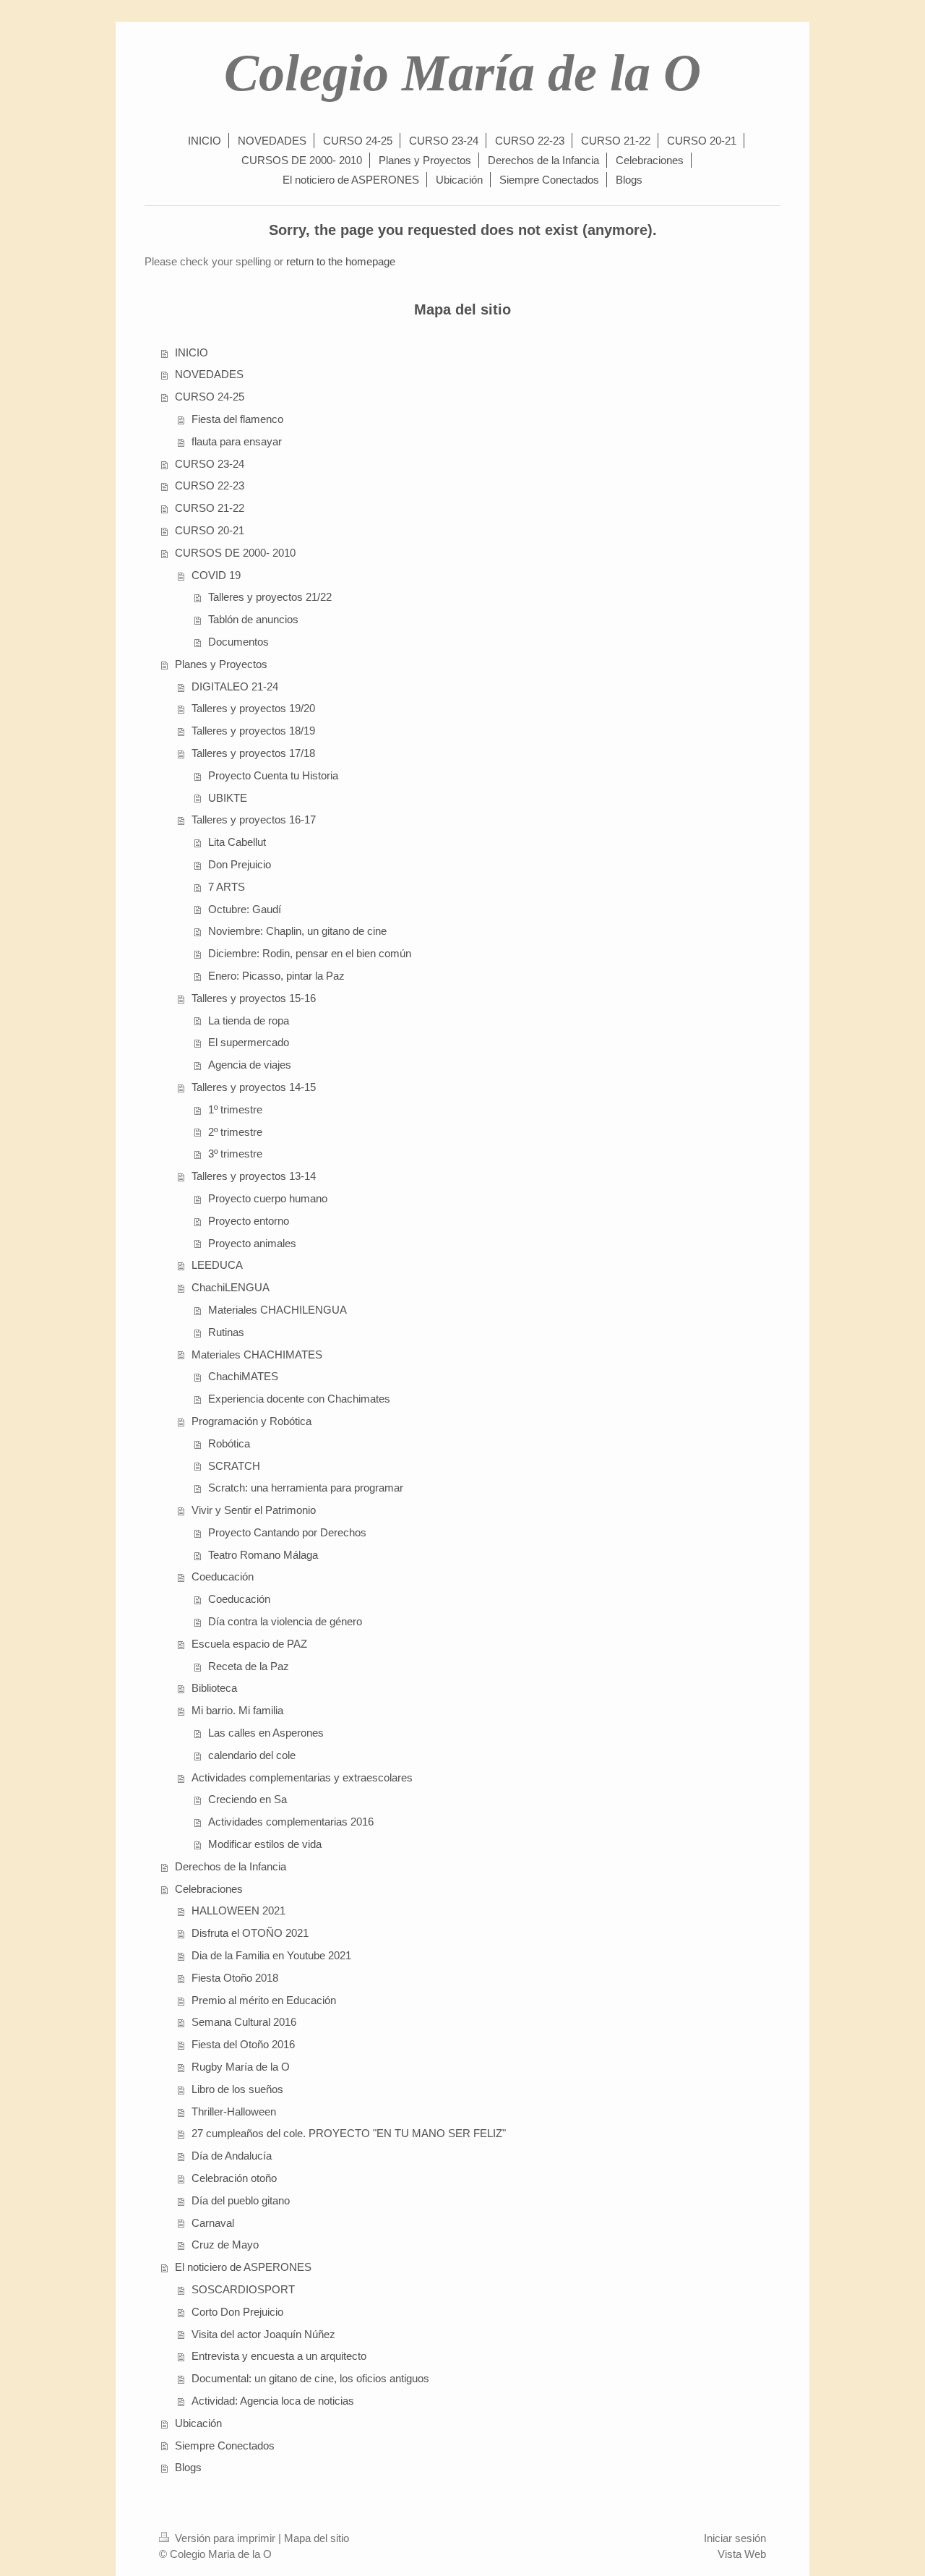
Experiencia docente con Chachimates (299, 1399)
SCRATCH (234, 1466)
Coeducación (223, 1576)
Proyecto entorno (249, 1221)
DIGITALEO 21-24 (235, 686)
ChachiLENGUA (231, 1287)
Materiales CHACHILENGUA (277, 1310)
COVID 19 (216, 575)
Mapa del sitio (317, 2538)
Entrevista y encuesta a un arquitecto (279, 2356)
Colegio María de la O (462, 73)
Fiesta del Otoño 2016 (243, 2044)
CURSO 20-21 (210, 530)
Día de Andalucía (232, 2156)
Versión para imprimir (225, 2538)
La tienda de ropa (249, 1020)
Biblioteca (214, 1688)
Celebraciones (209, 1889)
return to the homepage (341, 261)
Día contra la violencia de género (285, 1621)
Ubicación (198, 2423)
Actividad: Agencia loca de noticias (273, 2401)
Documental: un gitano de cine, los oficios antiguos (310, 2378)
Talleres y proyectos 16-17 (254, 820)
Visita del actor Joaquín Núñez (263, 2334)
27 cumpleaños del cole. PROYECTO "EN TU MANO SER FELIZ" (349, 2133)
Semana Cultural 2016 (244, 2022)
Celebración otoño (234, 2178)
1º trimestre (235, 1109)
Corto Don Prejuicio (237, 2312)
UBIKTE (228, 798)
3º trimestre (235, 1154)
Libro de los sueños (237, 2089)
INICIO (192, 352)
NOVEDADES (209, 374)
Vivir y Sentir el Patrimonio (254, 1510)
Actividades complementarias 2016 (291, 1822)
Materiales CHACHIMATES (257, 1355)
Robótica (229, 1443)
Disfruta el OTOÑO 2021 (250, 1933)
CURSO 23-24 (210, 464)
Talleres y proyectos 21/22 (270, 597)
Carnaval (213, 2223)
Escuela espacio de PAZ (249, 1644)
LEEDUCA (217, 1265)
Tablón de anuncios (253, 619)
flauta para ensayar (237, 441)
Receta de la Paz (249, 1666)
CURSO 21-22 (210, 508)
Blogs (188, 2467)
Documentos (238, 642)
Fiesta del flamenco (237, 419)
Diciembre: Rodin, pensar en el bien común (310, 953)
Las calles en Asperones (266, 1733)
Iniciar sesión (735, 2538)
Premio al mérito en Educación (264, 2000)
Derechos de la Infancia (231, 1866)
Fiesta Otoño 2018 (235, 1978)
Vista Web (742, 2554)
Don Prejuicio (240, 864)
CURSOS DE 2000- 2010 (235, 553)
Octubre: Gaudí (245, 909)
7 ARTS (227, 887)
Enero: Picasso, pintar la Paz (276, 976)
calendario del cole (252, 1755)
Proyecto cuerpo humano (268, 1198)
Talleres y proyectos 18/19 (253, 731)
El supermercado (249, 1042)
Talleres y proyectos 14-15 (254, 1087)
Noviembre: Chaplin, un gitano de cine (297, 931)
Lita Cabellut (237, 842)
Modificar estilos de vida (265, 1844)
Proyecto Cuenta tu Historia (273, 775)
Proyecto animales (252, 1243)
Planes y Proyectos (221, 664)
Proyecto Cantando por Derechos (287, 1532)
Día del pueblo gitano (241, 2200)
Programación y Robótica (251, 1421)
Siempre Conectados (225, 2446)
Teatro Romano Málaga (263, 1555)
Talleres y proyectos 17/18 (253, 753)
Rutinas (226, 1332)
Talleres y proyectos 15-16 (254, 998)
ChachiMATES (243, 1376)
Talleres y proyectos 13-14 (254, 1176)
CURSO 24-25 (210, 397)
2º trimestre (235, 1132)
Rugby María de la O (241, 2067)
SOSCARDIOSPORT (243, 2289)
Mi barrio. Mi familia (237, 1710)
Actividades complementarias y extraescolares (302, 1777)
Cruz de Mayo (225, 2245)
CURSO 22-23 (210, 485)
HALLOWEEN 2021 (238, 1910)
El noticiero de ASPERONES (243, 2267)
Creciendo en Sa (248, 1799)
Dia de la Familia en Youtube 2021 (271, 1955)
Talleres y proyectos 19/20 (253, 708)
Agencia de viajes (250, 1065)
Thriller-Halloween (234, 2111)
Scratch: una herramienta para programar (306, 1488)
